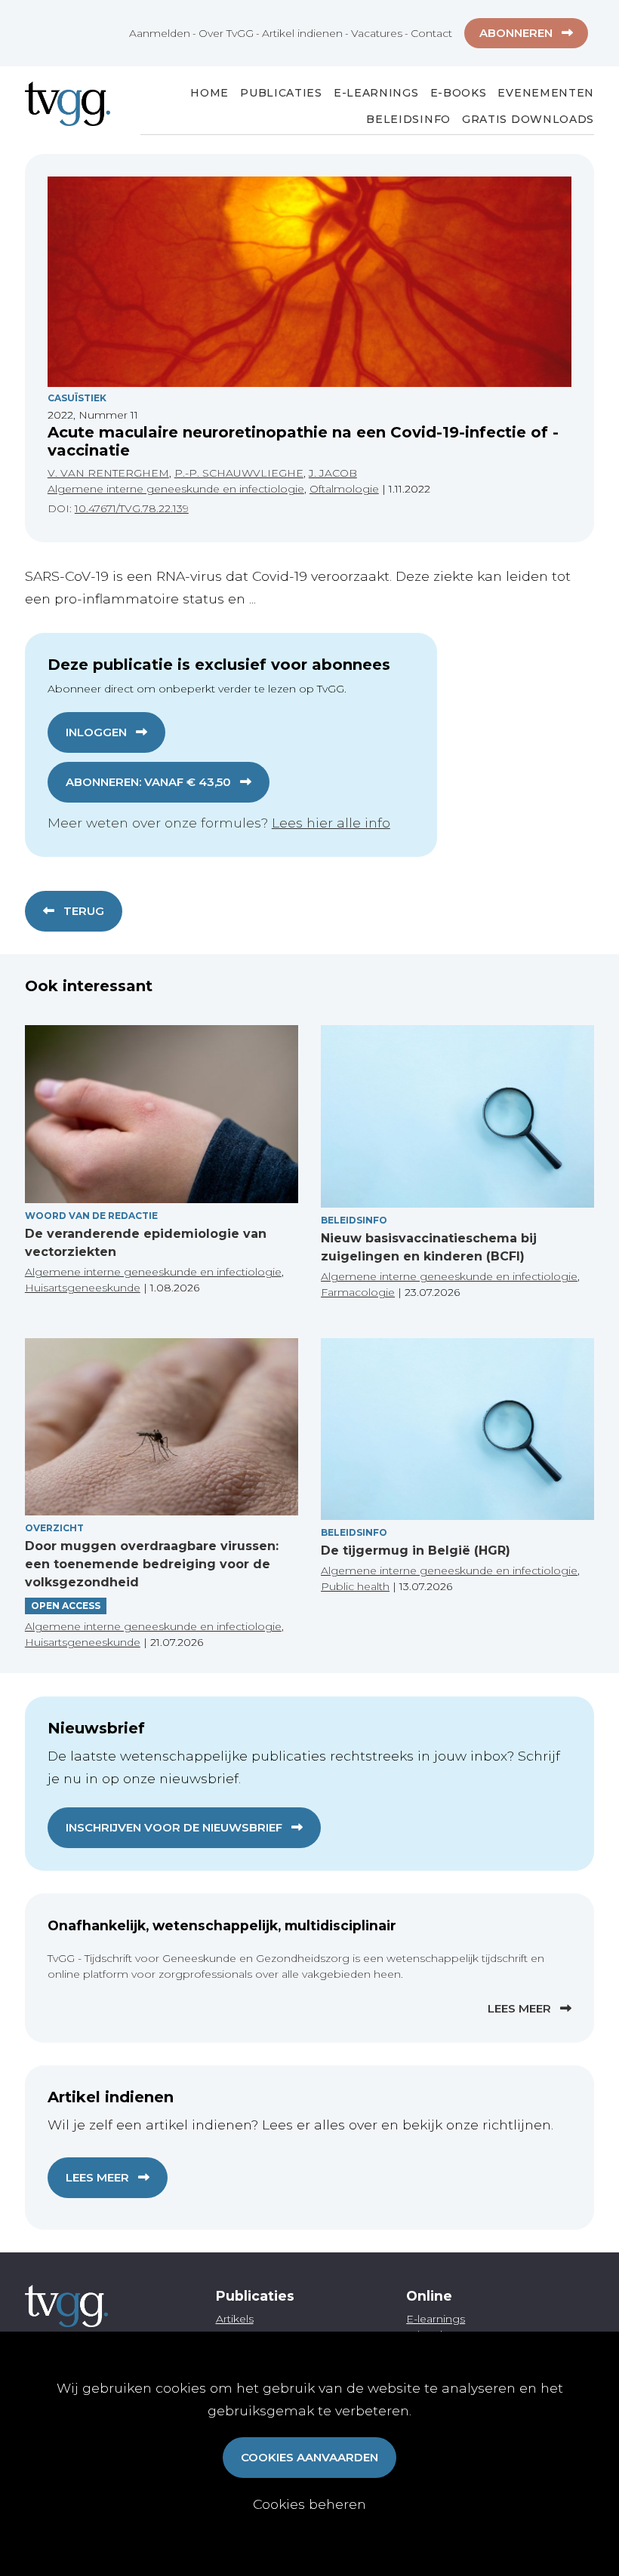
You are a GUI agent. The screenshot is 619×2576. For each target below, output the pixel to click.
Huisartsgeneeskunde (83, 1288)
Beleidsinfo (408, 119)
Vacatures (377, 33)
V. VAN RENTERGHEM (108, 473)
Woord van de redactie (91, 1216)
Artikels (235, 2319)
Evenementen (546, 93)
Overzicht (54, 1528)
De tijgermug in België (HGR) (416, 1551)
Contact (431, 33)
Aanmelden (160, 33)
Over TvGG (226, 33)
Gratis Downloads (528, 119)
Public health (355, 1586)
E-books (459, 93)
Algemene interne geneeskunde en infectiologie (176, 489)
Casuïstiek (77, 398)
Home (209, 93)
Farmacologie (358, 1292)
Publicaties (281, 93)
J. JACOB (333, 473)
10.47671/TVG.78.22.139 (132, 508)
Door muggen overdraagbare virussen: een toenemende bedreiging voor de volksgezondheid (152, 1564)
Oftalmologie (344, 489)
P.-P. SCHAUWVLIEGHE (239, 473)
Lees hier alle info (331, 823)
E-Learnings (376, 93)
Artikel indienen (302, 33)
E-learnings (436, 2319)
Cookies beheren (309, 2504)
